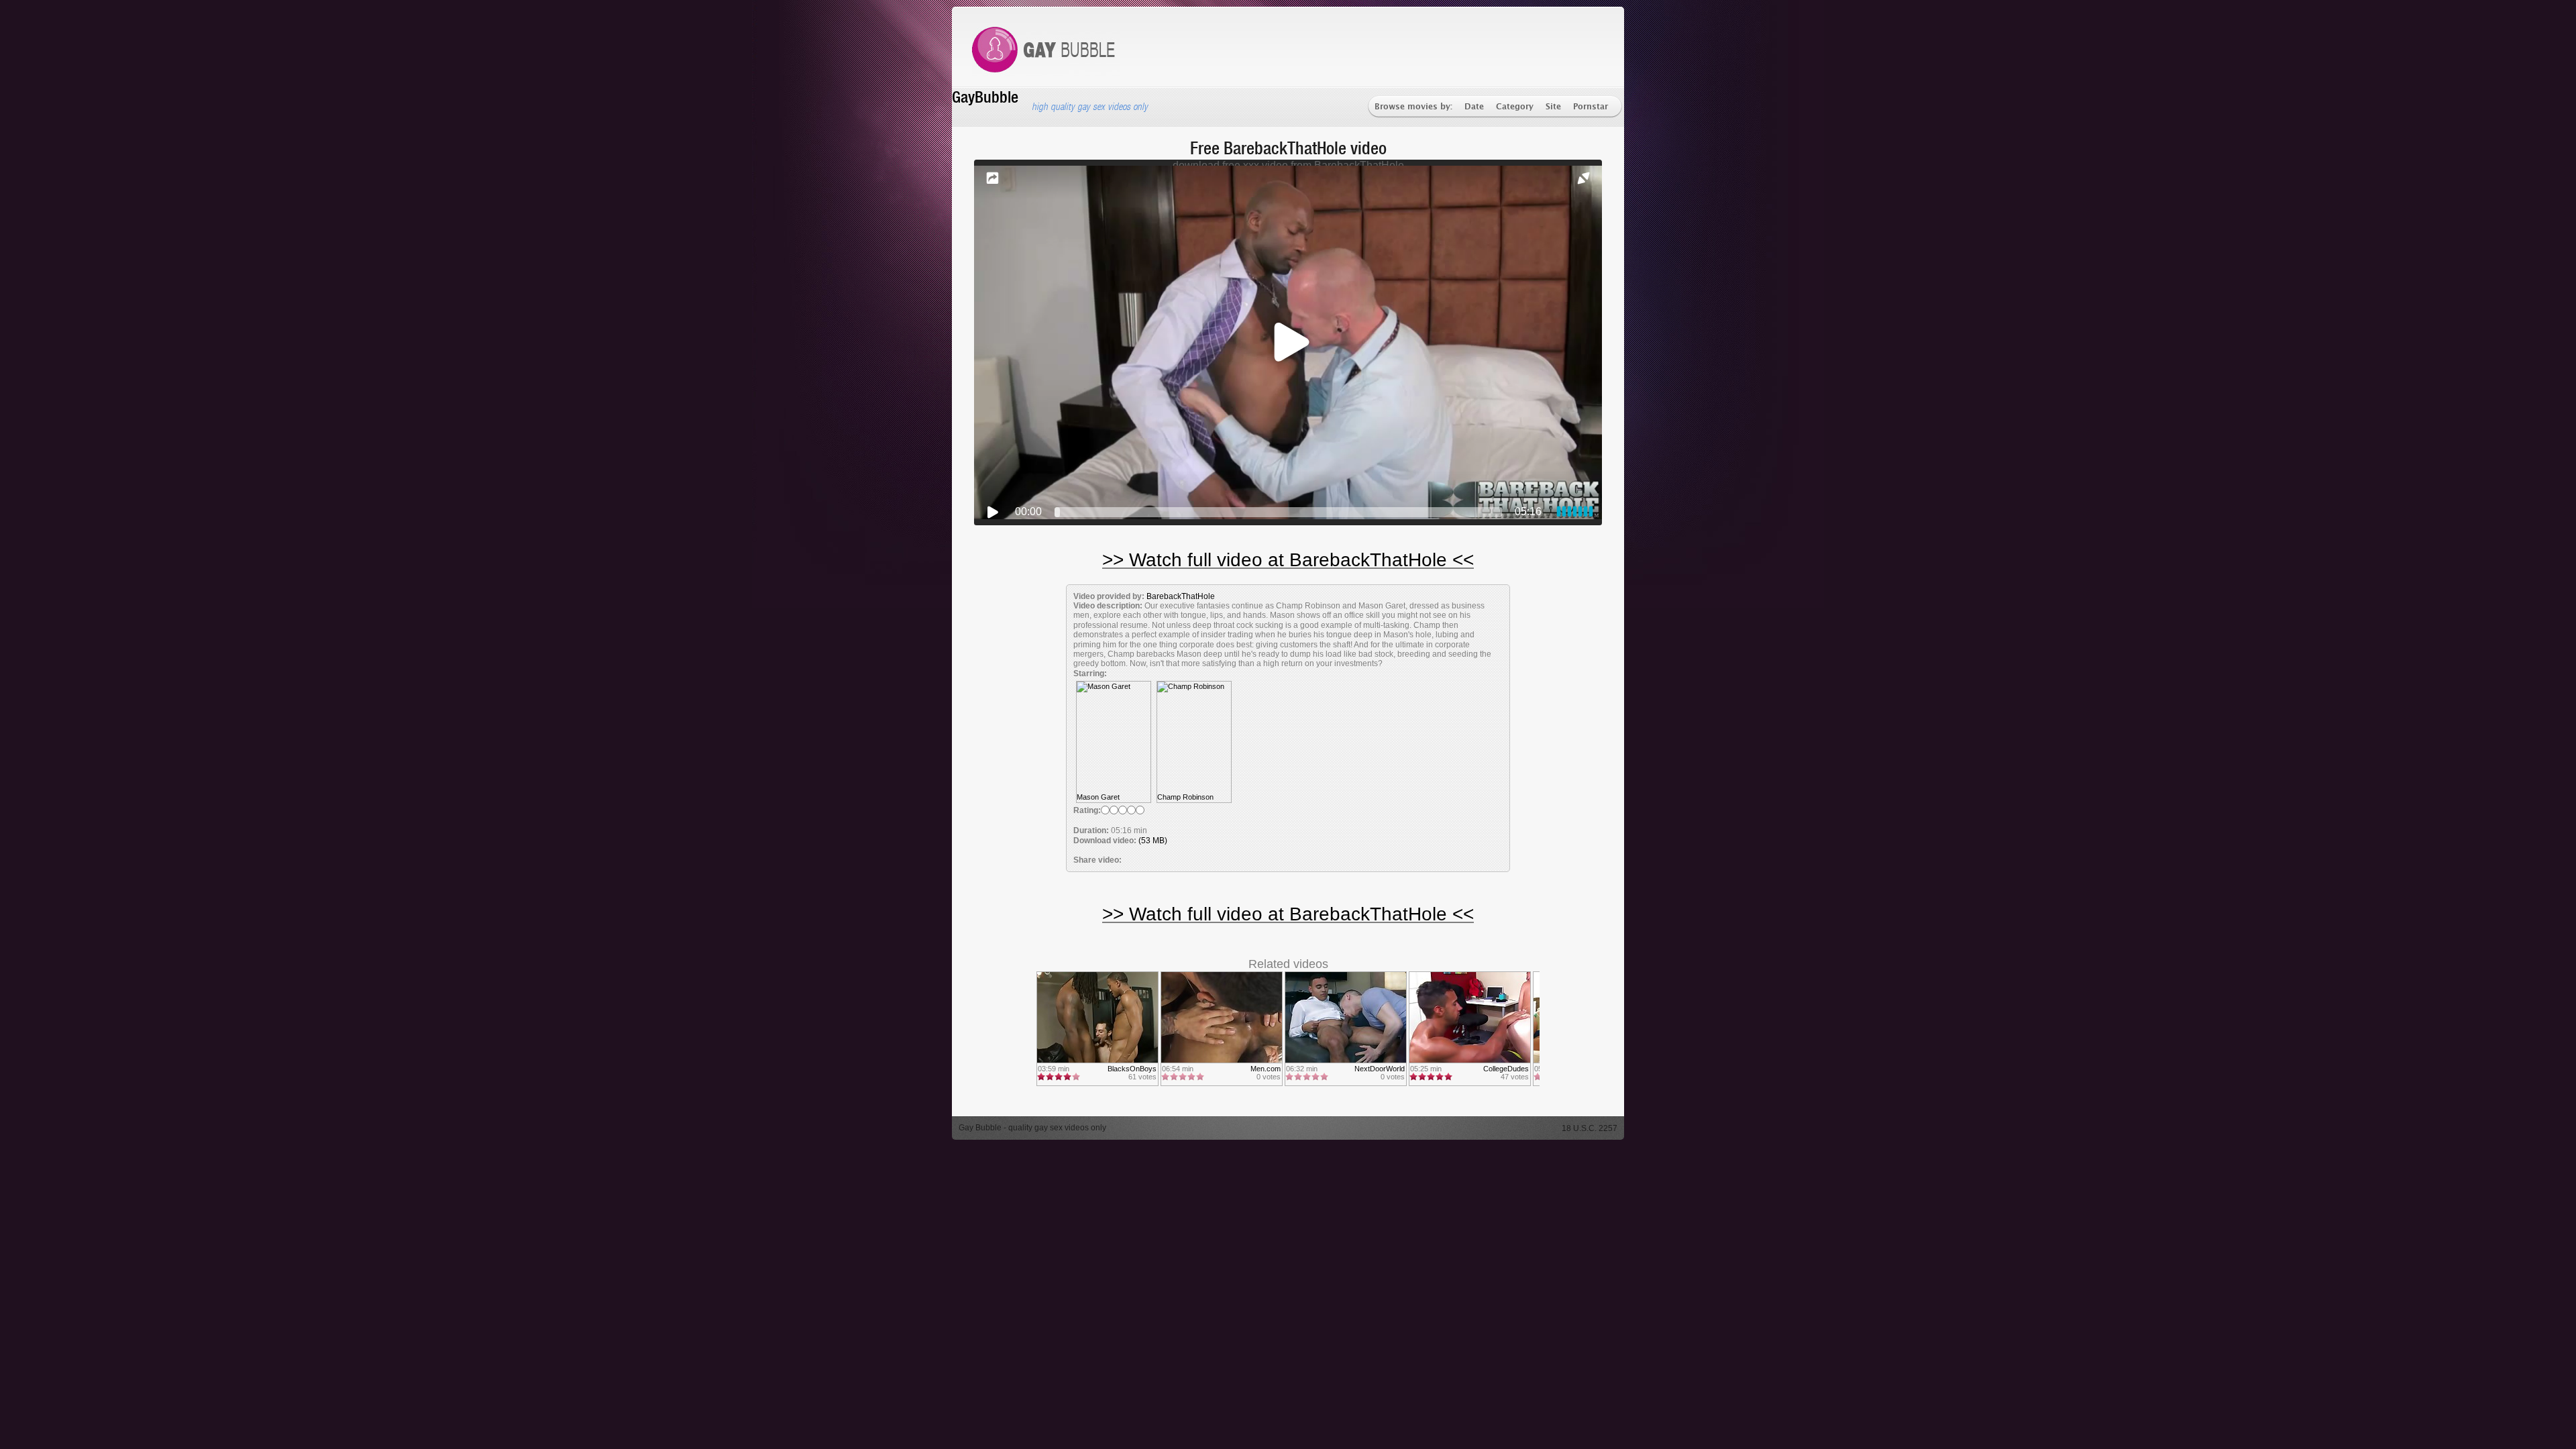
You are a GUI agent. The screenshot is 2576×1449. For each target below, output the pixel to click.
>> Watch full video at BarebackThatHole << (1288, 560)
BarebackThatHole (1181, 596)
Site (1553, 107)
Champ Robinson (1185, 797)
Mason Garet (1098, 797)
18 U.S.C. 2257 (1590, 1128)
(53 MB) (1153, 841)
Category (1515, 107)
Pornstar (1591, 107)
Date (1474, 107)
